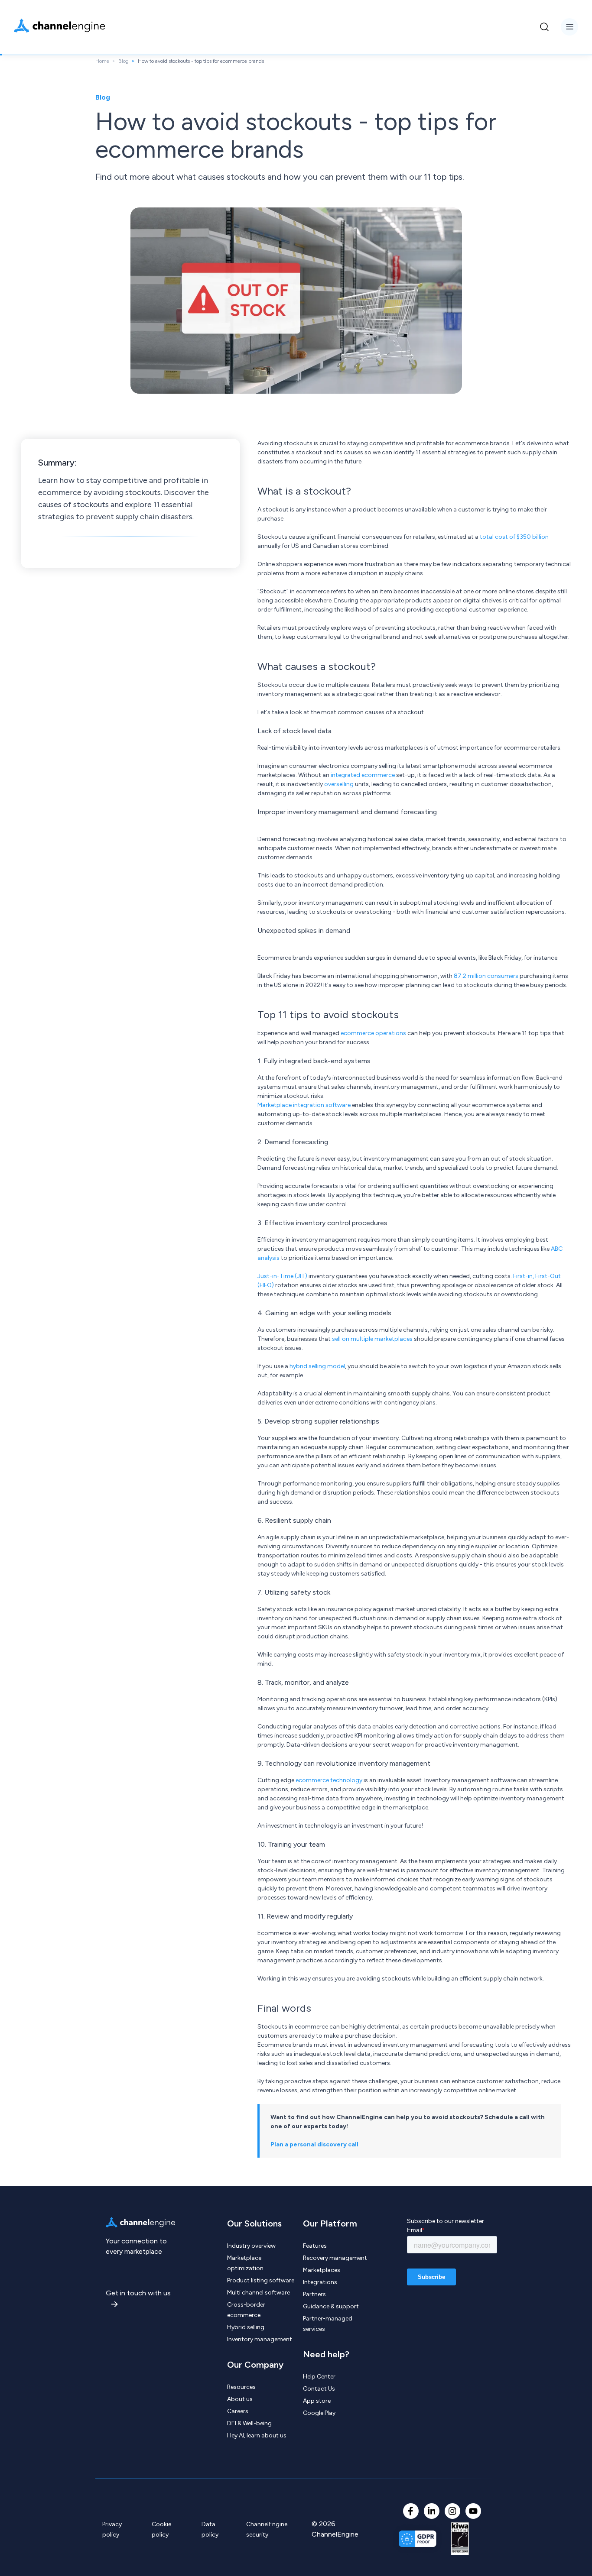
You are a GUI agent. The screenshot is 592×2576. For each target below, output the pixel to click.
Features (315, 2246)
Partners (314, 2294)
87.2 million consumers (486, 976)
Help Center (319, 2377)
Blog (124, 61)
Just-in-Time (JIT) (282, 1276)
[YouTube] (473, 2511)
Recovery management (335, 2258)
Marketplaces (322, 2270)
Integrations (320, 2282)
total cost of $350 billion (514, 537)
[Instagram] (452, 2511)
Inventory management (260, 2339)
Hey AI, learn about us (257, 2435)
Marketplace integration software (304, 1105)
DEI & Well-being (249, 2423)
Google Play (319, 2413)
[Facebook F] (411, 2511)
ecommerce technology (329, 1780)
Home (102, 61)
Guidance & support (331, 2306)
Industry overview (251, 2246)
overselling (339, 784)
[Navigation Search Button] (544, 27)
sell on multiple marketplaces (372, 1339)
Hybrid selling (246, 2327)
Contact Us (319, 2389)
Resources (241, 2387)
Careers (238, 2411)
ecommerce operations (373, 1033)
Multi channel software (259, 2293)
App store (317, 2401)
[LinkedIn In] (432, 2511)
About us (240, 2399)
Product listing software (261, 2280)
